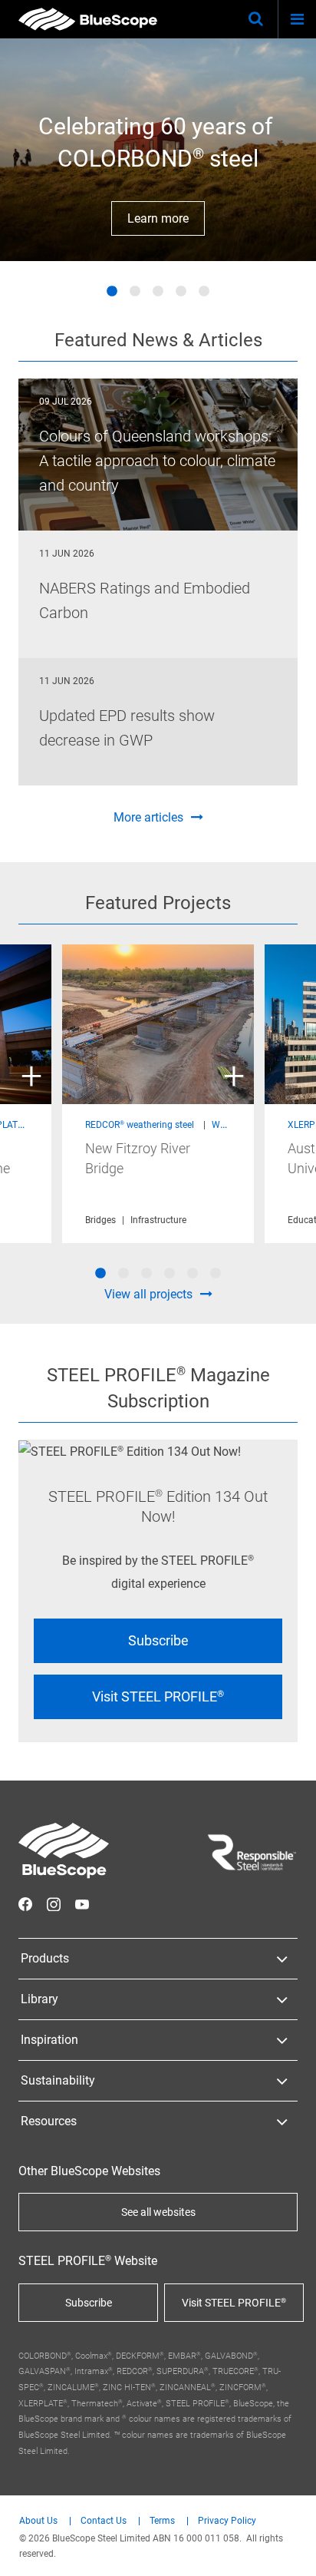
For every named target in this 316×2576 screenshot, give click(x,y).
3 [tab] (158, 292)
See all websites (158, 2212)
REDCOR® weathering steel (140, 1125)
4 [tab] (181, 292)
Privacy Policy (227, 2521)
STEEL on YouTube (82, 1904)
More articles (148, 817)
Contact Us (104, 2521)
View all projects (148, 1294)
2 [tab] (135, 292)
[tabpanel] (158, 150)
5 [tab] (204, 292)
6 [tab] (216, 1274)
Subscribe (158, 1640)
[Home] (88, 19)
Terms (162, 2521)
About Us (38, 2521)
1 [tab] (112, 292)
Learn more (158, 218)
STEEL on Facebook (25, 1904)
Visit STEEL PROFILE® (158, 1696)
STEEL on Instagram (54, 1904)
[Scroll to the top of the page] (290, 2550)
